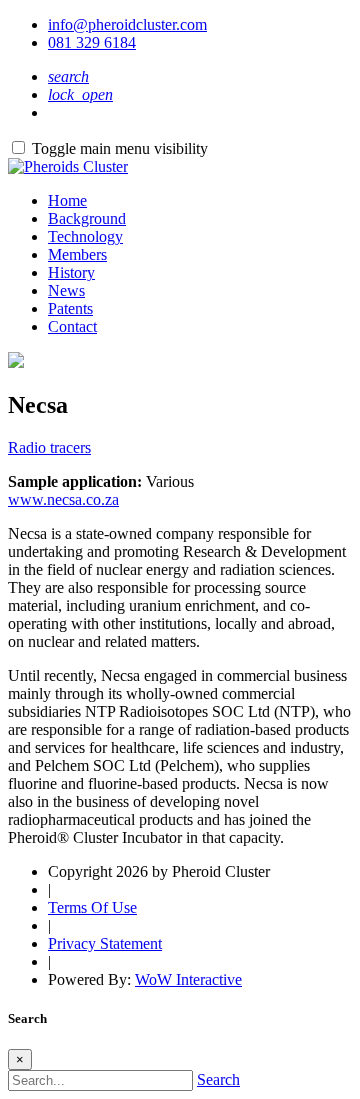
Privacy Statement (105, 943)
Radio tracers (49, 447)
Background (87, 218)
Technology (85, 236)
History (71, 272)
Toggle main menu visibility (120, 148)
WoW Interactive (188, 979)
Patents (70, 308)
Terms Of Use (92, 907)
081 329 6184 (92, 42)
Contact (72, 326)
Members (77, 254)
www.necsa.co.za (63, 499)
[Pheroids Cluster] (68, 166)
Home (67, 200)
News (66, 290)
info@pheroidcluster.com (127, 24)
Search (218, 1079)
